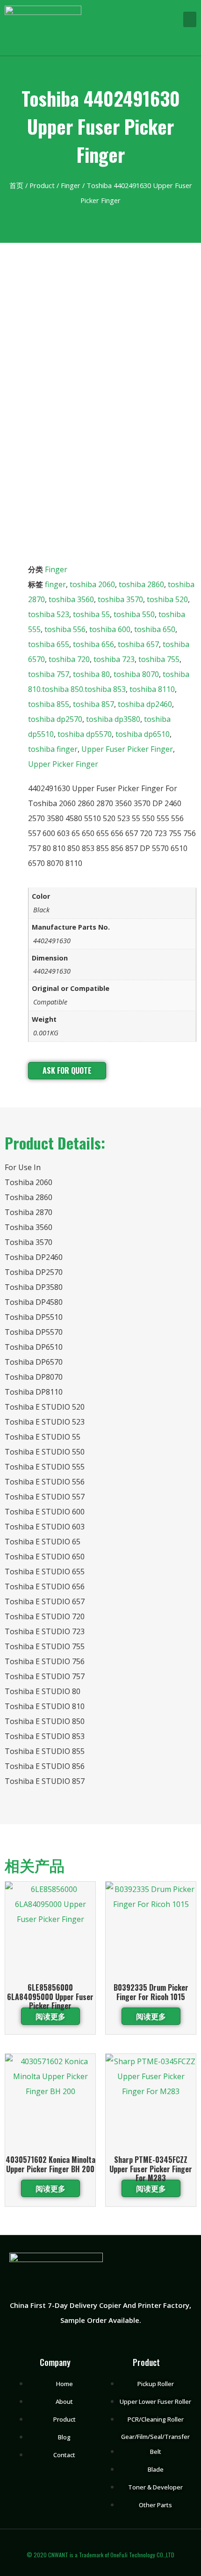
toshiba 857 (93, 704)
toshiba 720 (69, 659)
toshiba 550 (134, 614)
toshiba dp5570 (85, 734)
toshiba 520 (167, 599)
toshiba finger (53, 749)
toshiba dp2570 (55, 719)
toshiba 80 (91, 674)
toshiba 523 (49, 614)
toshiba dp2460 (145, 704)
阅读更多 (50, 2016)
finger (55, 584)
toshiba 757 (49, 674)
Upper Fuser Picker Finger (127, 749)
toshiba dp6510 (143, 734)
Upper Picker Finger (63, 764)
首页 (16, 185)
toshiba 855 (49, 704)
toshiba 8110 (152, 689)
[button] (190, 19)
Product (42, 185)
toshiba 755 (159, 659)
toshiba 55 (91, 614)
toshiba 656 (93, 644)
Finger (71, 185)
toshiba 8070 (136, 674)
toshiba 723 (114, 659)
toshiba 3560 (71, 599)
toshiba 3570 (120, 599)
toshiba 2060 (92, 584)
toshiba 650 (155, 629)
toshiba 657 (138, 644)
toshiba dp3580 (113, 719)
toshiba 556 (65, 629)
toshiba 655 (49, 644)
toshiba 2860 (141, 584)
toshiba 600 (110, 629)
